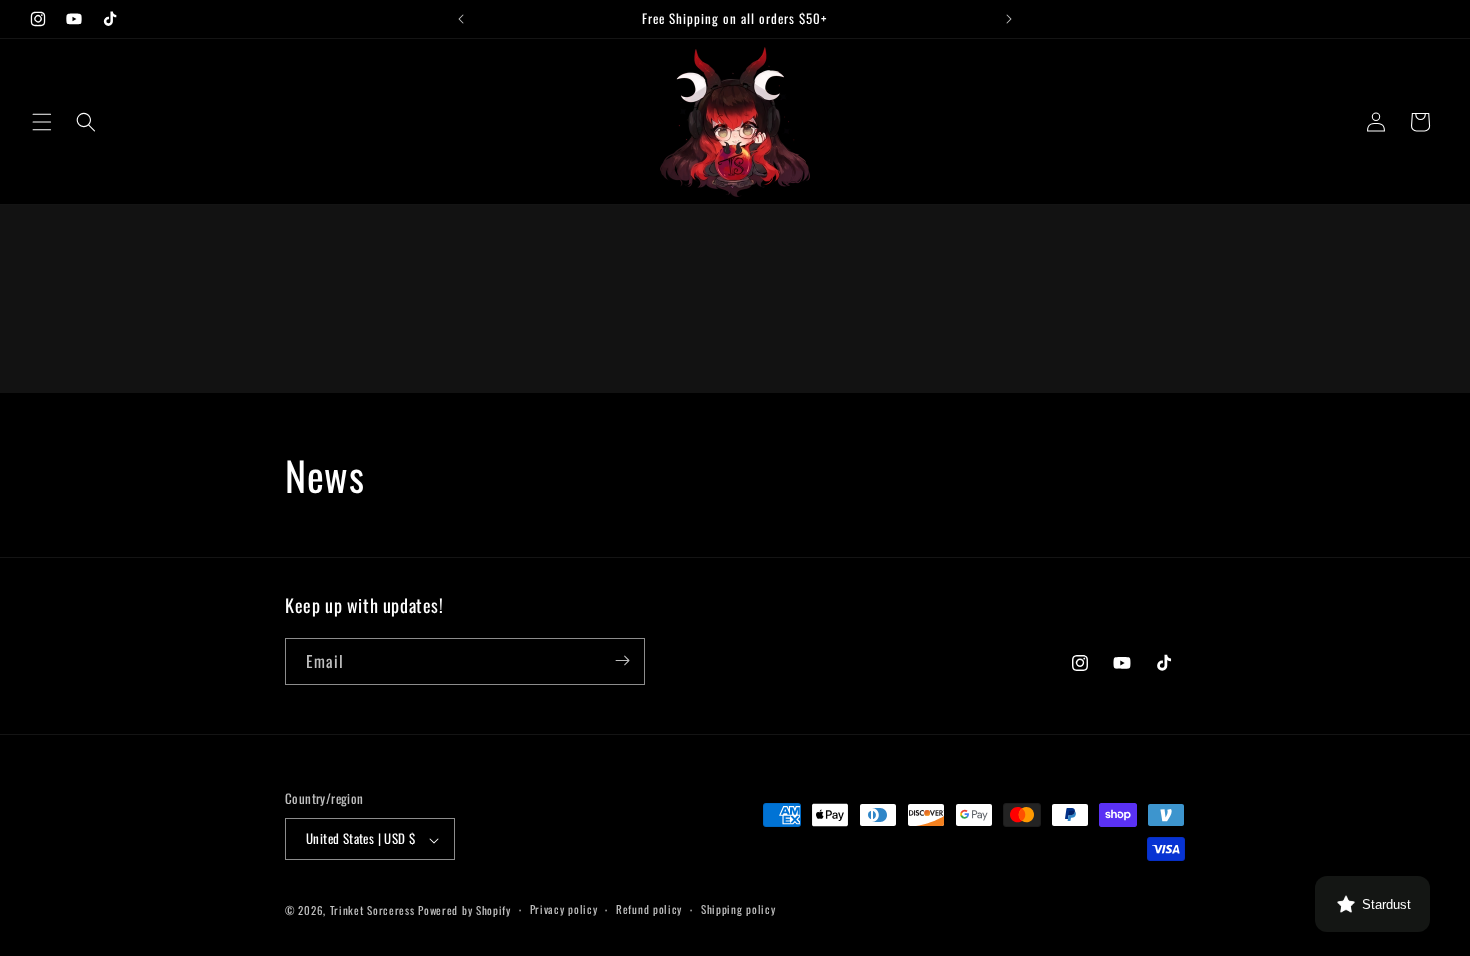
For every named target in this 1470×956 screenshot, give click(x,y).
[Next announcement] (1009, 19)
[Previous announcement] (461, 19)
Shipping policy (738, 909)
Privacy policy (564, 909)
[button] (42, 122)
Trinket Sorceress (372, 910)
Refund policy (649, 909)
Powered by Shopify (464, 910)
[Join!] (622, 660)
